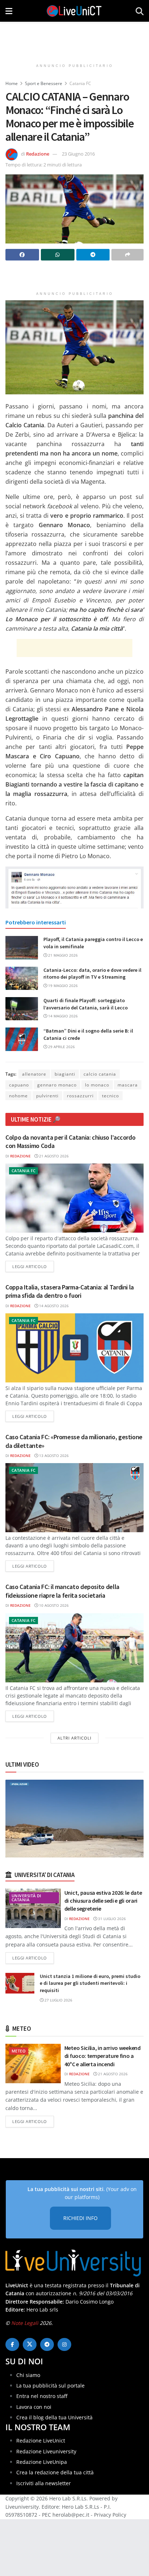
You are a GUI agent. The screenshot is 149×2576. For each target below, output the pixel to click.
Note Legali (25, 2323)
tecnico (110, 1096)
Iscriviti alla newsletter (44, 2483)
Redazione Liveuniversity (46, 2451)
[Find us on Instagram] (64, 2344)
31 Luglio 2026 (111, 1919)
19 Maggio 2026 (62, 986)
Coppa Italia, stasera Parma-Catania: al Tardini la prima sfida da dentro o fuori (70, 1291)
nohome (18, 1096)
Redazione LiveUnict (41, 2441)
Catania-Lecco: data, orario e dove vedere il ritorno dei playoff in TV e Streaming (92, 974)
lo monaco (97, 1085)
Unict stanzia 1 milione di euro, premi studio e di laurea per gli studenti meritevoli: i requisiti (90, 1983)
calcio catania (100, 1074)
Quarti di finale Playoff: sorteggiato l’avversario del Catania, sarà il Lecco (86, 1004)
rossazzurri (80, 1096)
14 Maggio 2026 (62, 1016)
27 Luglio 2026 (58, 2000)
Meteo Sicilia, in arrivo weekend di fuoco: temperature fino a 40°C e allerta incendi (103, 2056)
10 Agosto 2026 (53, 1605)
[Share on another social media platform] (127, 255)
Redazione (38, 154)
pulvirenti (47, 1096)
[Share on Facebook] (22, 255)
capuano (19, 1085)
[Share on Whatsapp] (58, 255)
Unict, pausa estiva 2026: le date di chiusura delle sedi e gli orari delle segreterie (103, 1901)
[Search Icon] (140, 11)
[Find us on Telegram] (47, 2344)
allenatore (34, 1074)
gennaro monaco (57, 1085)
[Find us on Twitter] (30, 2344)
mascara (128, 1085)
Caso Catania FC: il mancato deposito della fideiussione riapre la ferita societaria (62, 1591)
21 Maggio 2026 (62, 955)
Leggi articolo (33, 1266)
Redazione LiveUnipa (42, 2462)
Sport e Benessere (44, 83)
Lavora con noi (34, 2407)
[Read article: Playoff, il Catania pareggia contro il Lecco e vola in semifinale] (22, 948)
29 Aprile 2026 (61, 1047)
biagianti (65, 1074)
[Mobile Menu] (9, 11)
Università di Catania (26, 1898)
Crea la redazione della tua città (55, 2472)
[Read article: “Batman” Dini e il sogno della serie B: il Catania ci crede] (22, 1039)
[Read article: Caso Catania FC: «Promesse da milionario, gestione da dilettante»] (74, 1498)
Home (12, 83)
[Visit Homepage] (74, 11)
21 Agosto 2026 (53, 1156)
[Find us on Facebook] (12, 2344)
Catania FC (80, 83)
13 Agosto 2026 (53, 1456)
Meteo (19, 2051)
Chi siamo (28, 2375)
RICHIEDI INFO (80, 2218)
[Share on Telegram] (93, 255)
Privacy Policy (110, 2515)
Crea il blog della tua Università (54, 2417)
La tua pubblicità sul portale (50, 2386)
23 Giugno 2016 (78, 154)
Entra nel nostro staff (42, 2396)
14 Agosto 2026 (53, 1306)
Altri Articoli (74, 1738)
